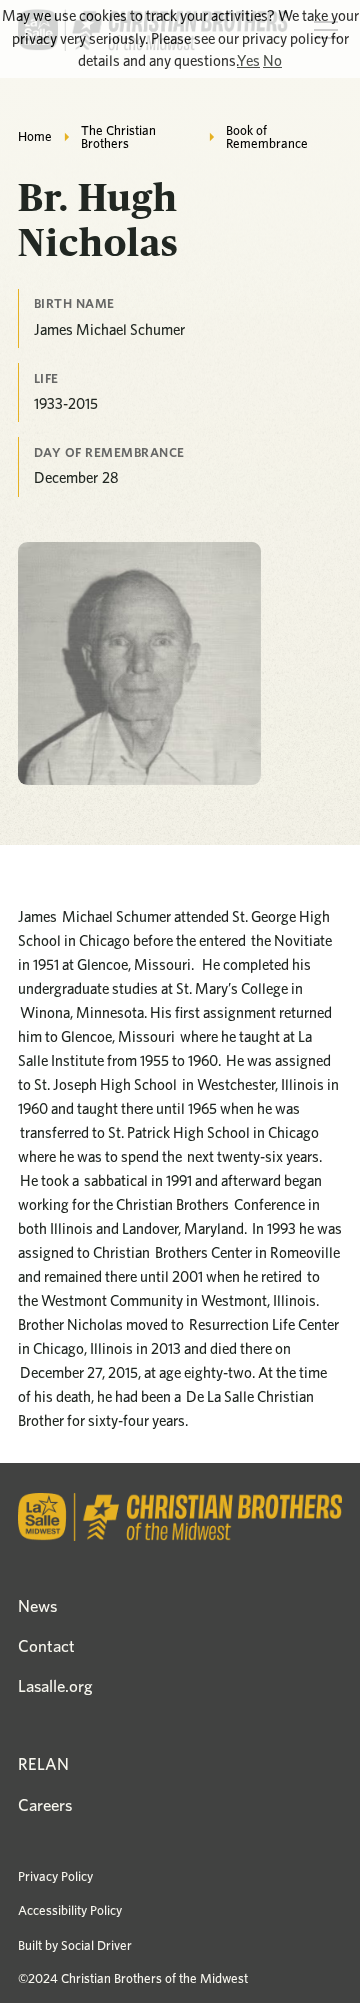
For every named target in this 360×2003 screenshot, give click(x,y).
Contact (46, 1646)
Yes (248, 61)
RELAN (43, 1764)
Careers (45, 1805)
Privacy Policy (55, 1876)
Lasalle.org (55, 1686)
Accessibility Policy (70, 1910)
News (37, 1606)
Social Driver (96, 1945)
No (272, 61)
